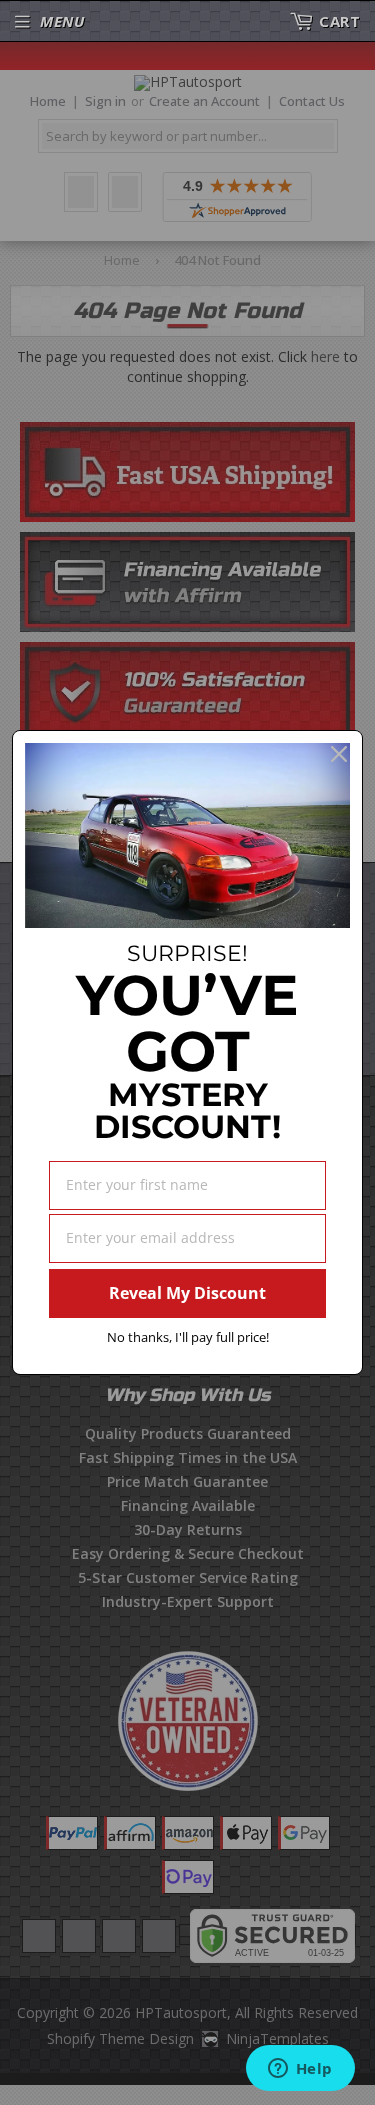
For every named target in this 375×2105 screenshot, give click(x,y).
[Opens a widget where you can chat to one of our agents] (300, 2070)
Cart (339, 21)
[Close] (339, 754)
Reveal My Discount (187, 1293)
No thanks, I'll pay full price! (188, 1337)
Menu (62, 21)
